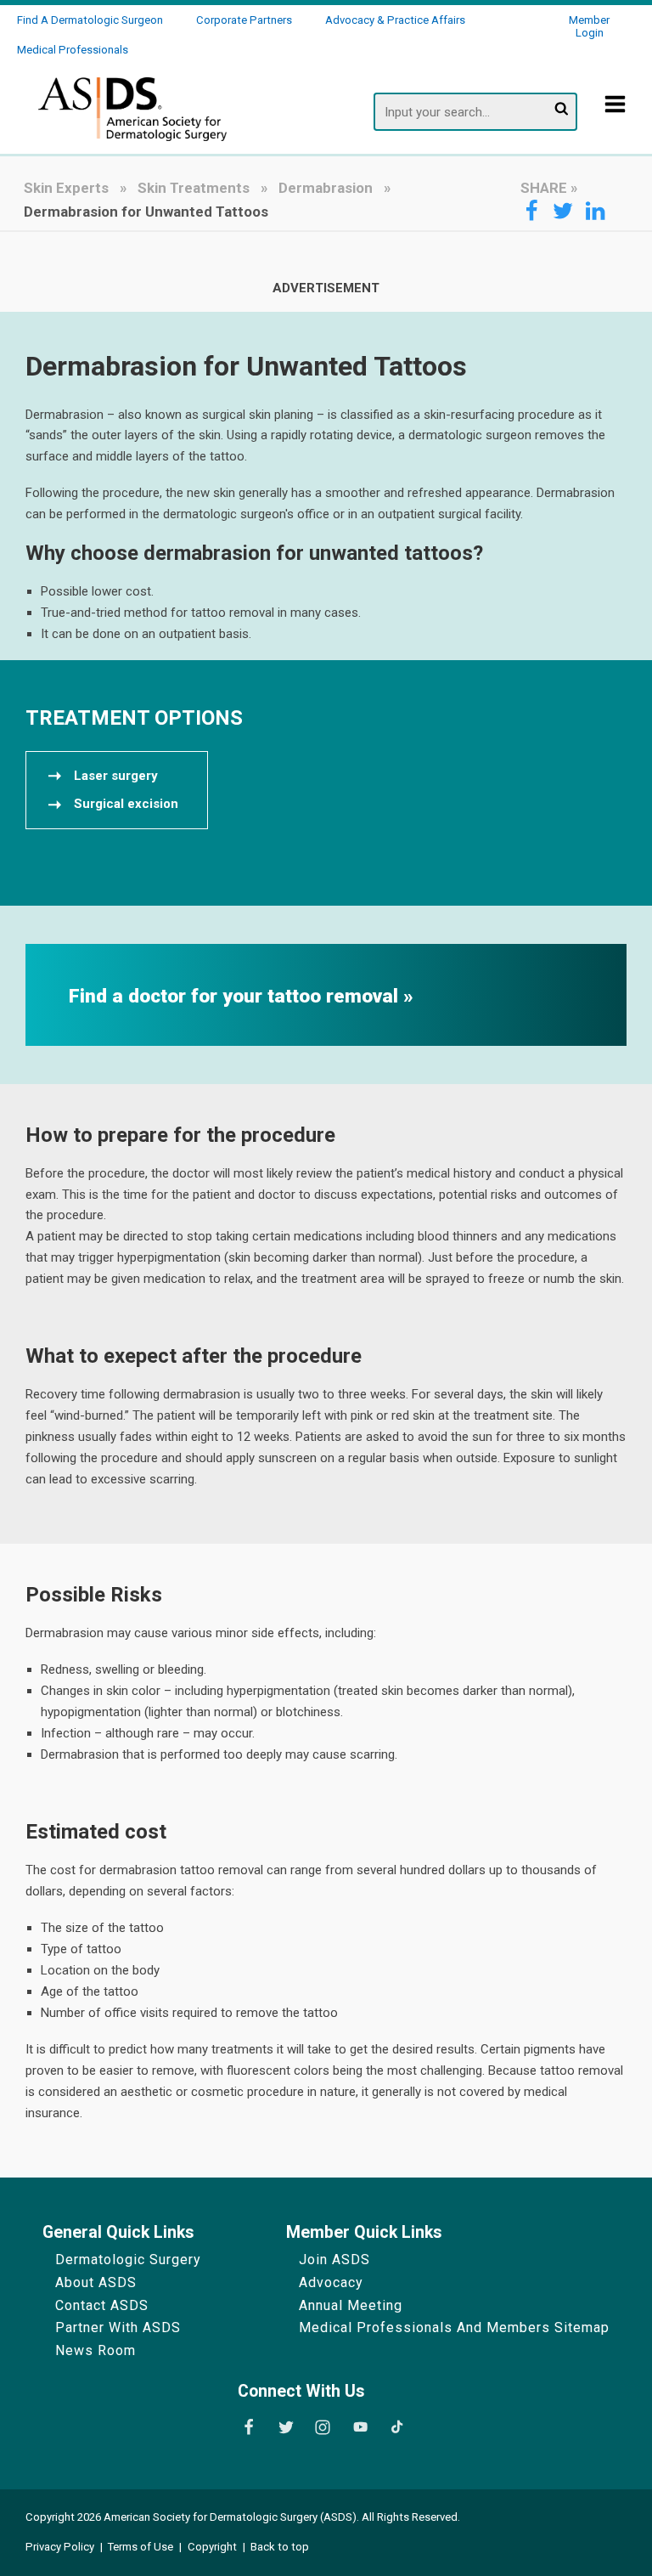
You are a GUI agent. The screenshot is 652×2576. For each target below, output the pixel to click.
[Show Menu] (615, 116)
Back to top (280, 2547)
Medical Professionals (73, 50)
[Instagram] (323, 2427)
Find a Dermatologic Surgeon (90, 20)
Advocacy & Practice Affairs (395, 20)
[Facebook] (249, 2427)
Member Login (589, 26)
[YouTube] (360, 2427)
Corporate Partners (244, 20)
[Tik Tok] (397, 2427)
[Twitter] (286, 2427)
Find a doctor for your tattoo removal (236, 997)
